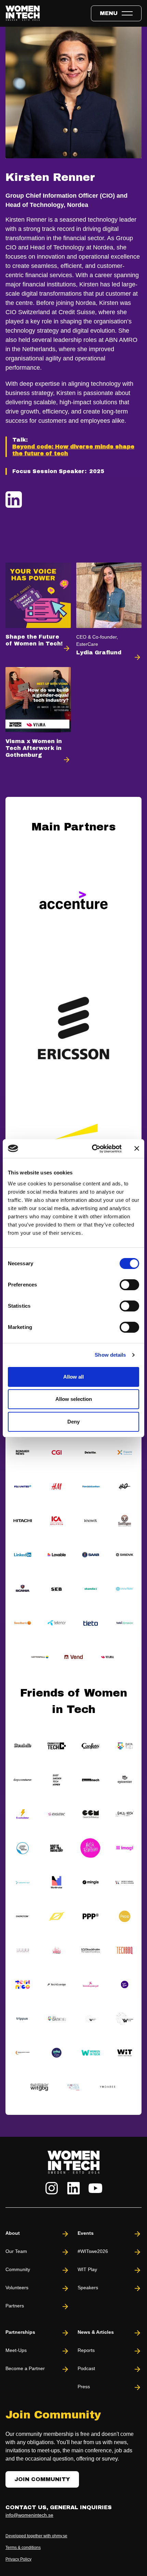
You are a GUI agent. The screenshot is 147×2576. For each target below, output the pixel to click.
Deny (73, 1422)
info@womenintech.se (29, 2515)
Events (86, 2233)
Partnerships (20, 2332)
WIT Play (87, 2269)
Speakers (88, 2288)
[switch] (129, 1285)
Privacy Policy (18, 2559)
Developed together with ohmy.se (36, 2536)
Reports (86, 2350)
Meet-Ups (16, 2350)
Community (18, 2269)
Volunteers (17, 2288)
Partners (15, 2306)
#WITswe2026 (93, 2251)
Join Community (42, 2479)
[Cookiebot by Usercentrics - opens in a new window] (92, 1149)
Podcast (86, 2368)
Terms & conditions (23, 2548)
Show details (110, 1355)
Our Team (16, 2251)
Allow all (73, 1377)
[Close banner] (137, 1148)
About (13, 2233)
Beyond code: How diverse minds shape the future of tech (73, 450)
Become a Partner (25, 2368)
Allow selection (74, 1399)
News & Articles (96, 2332)
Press (84, 2387)
